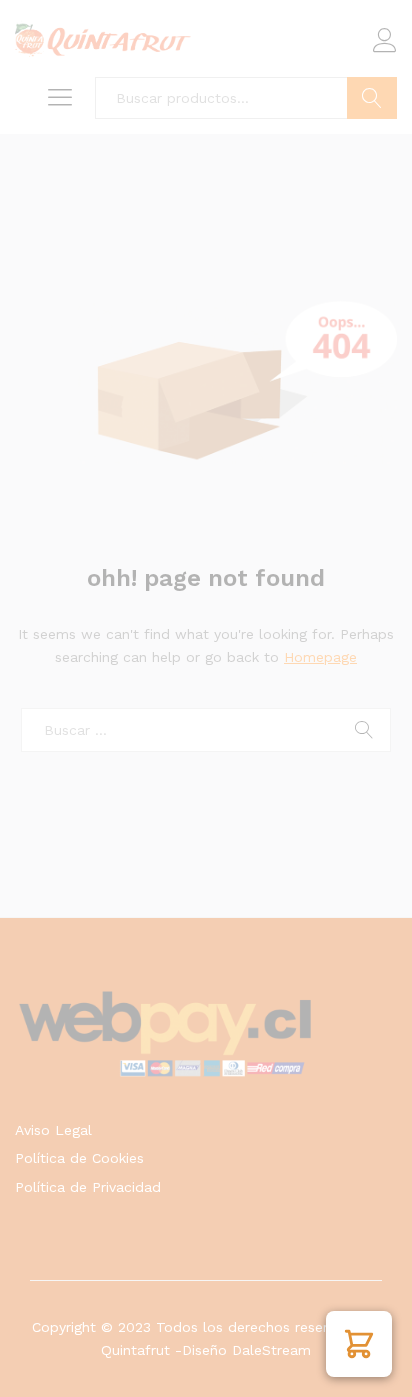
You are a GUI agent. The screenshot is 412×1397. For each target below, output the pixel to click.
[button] (359, 1344)
